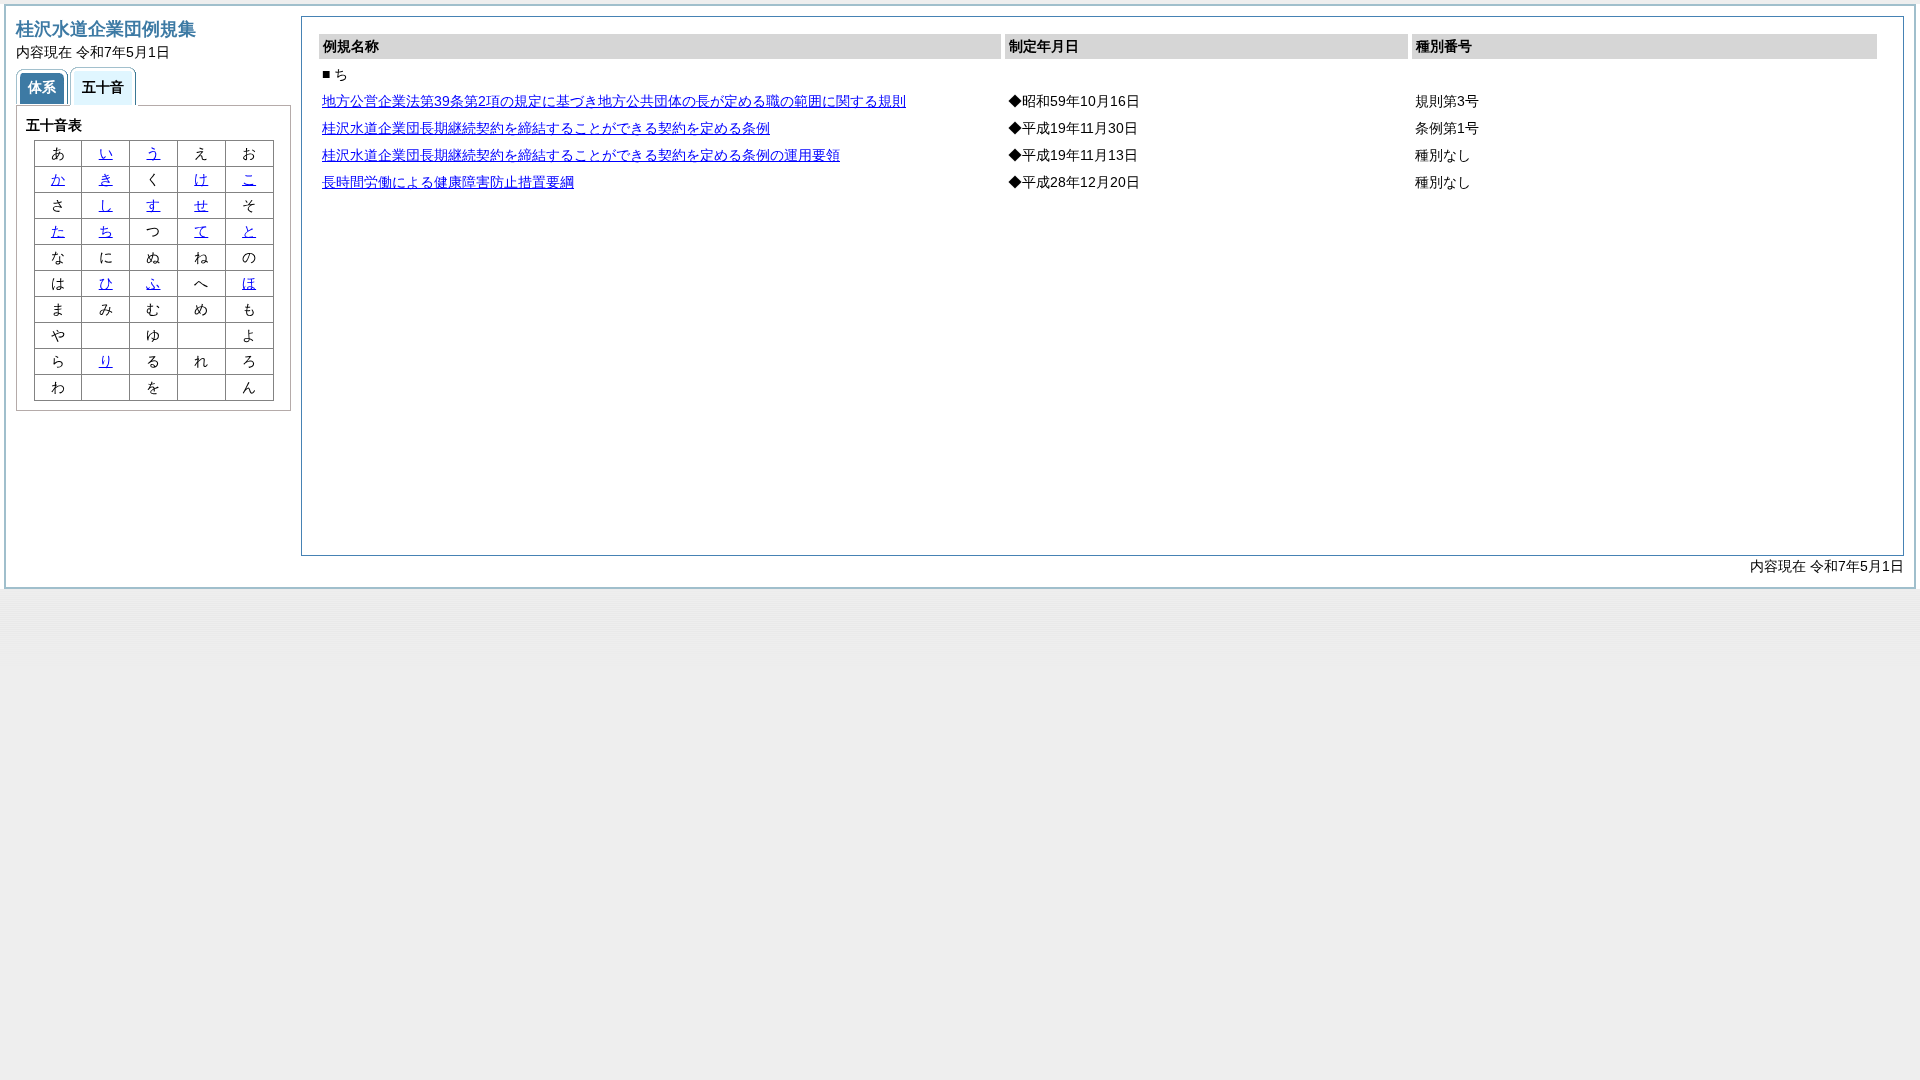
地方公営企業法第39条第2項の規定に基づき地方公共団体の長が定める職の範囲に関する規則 (614, 101)
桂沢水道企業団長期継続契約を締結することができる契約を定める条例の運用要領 (581, 155)
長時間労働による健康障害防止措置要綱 (448, 182)
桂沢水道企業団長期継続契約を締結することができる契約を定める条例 (546, 128)
